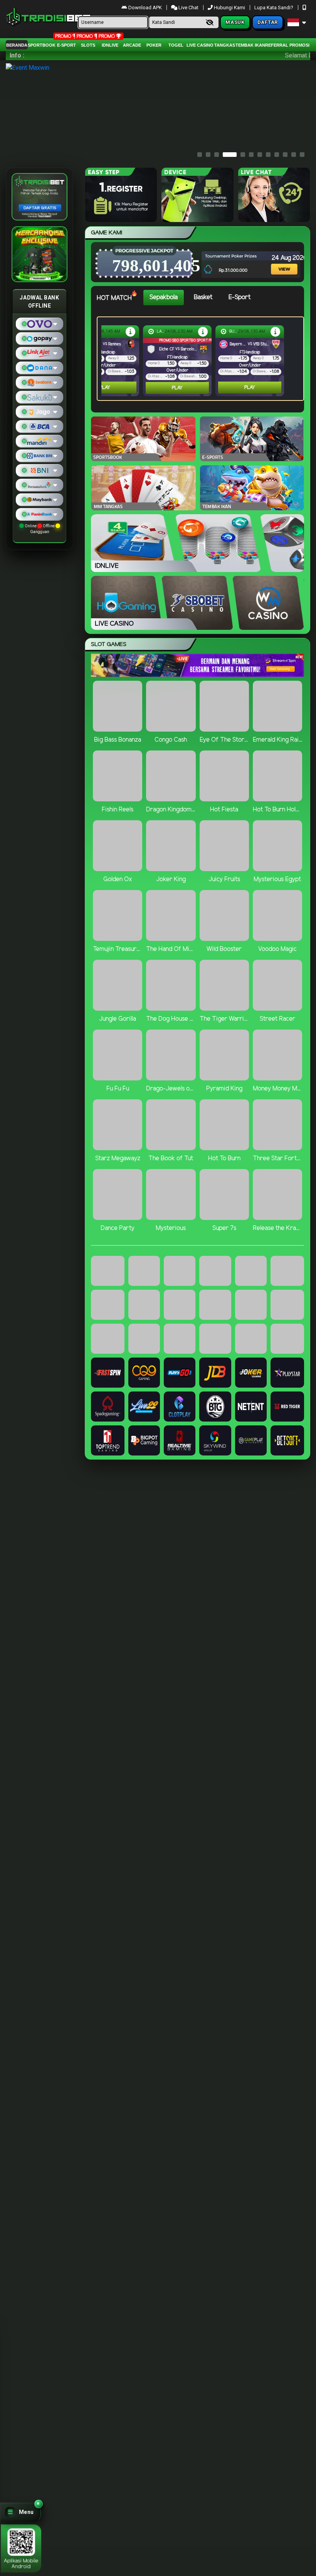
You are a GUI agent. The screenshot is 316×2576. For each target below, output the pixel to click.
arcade (132, 45)
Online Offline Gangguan (40, 529)
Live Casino (200, 45)
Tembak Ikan (250, 45)
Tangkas (225, 45)
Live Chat (188, 8)
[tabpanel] (202, 359)
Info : (17, 55)
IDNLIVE (110, 45)
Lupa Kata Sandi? (274, 8)
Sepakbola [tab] (164, 297)
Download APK (145, 8)
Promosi (299, 45)
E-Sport (66, 45)
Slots (88, 45)
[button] (20, 2512)
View (279, 259)
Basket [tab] (203, 297)
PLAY (105, 388)
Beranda (17, 45)
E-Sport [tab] (240, 297)
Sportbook (42, 45)
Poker (154, 45)
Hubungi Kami (229, 8)
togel (176, 45)
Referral (277, 45)
